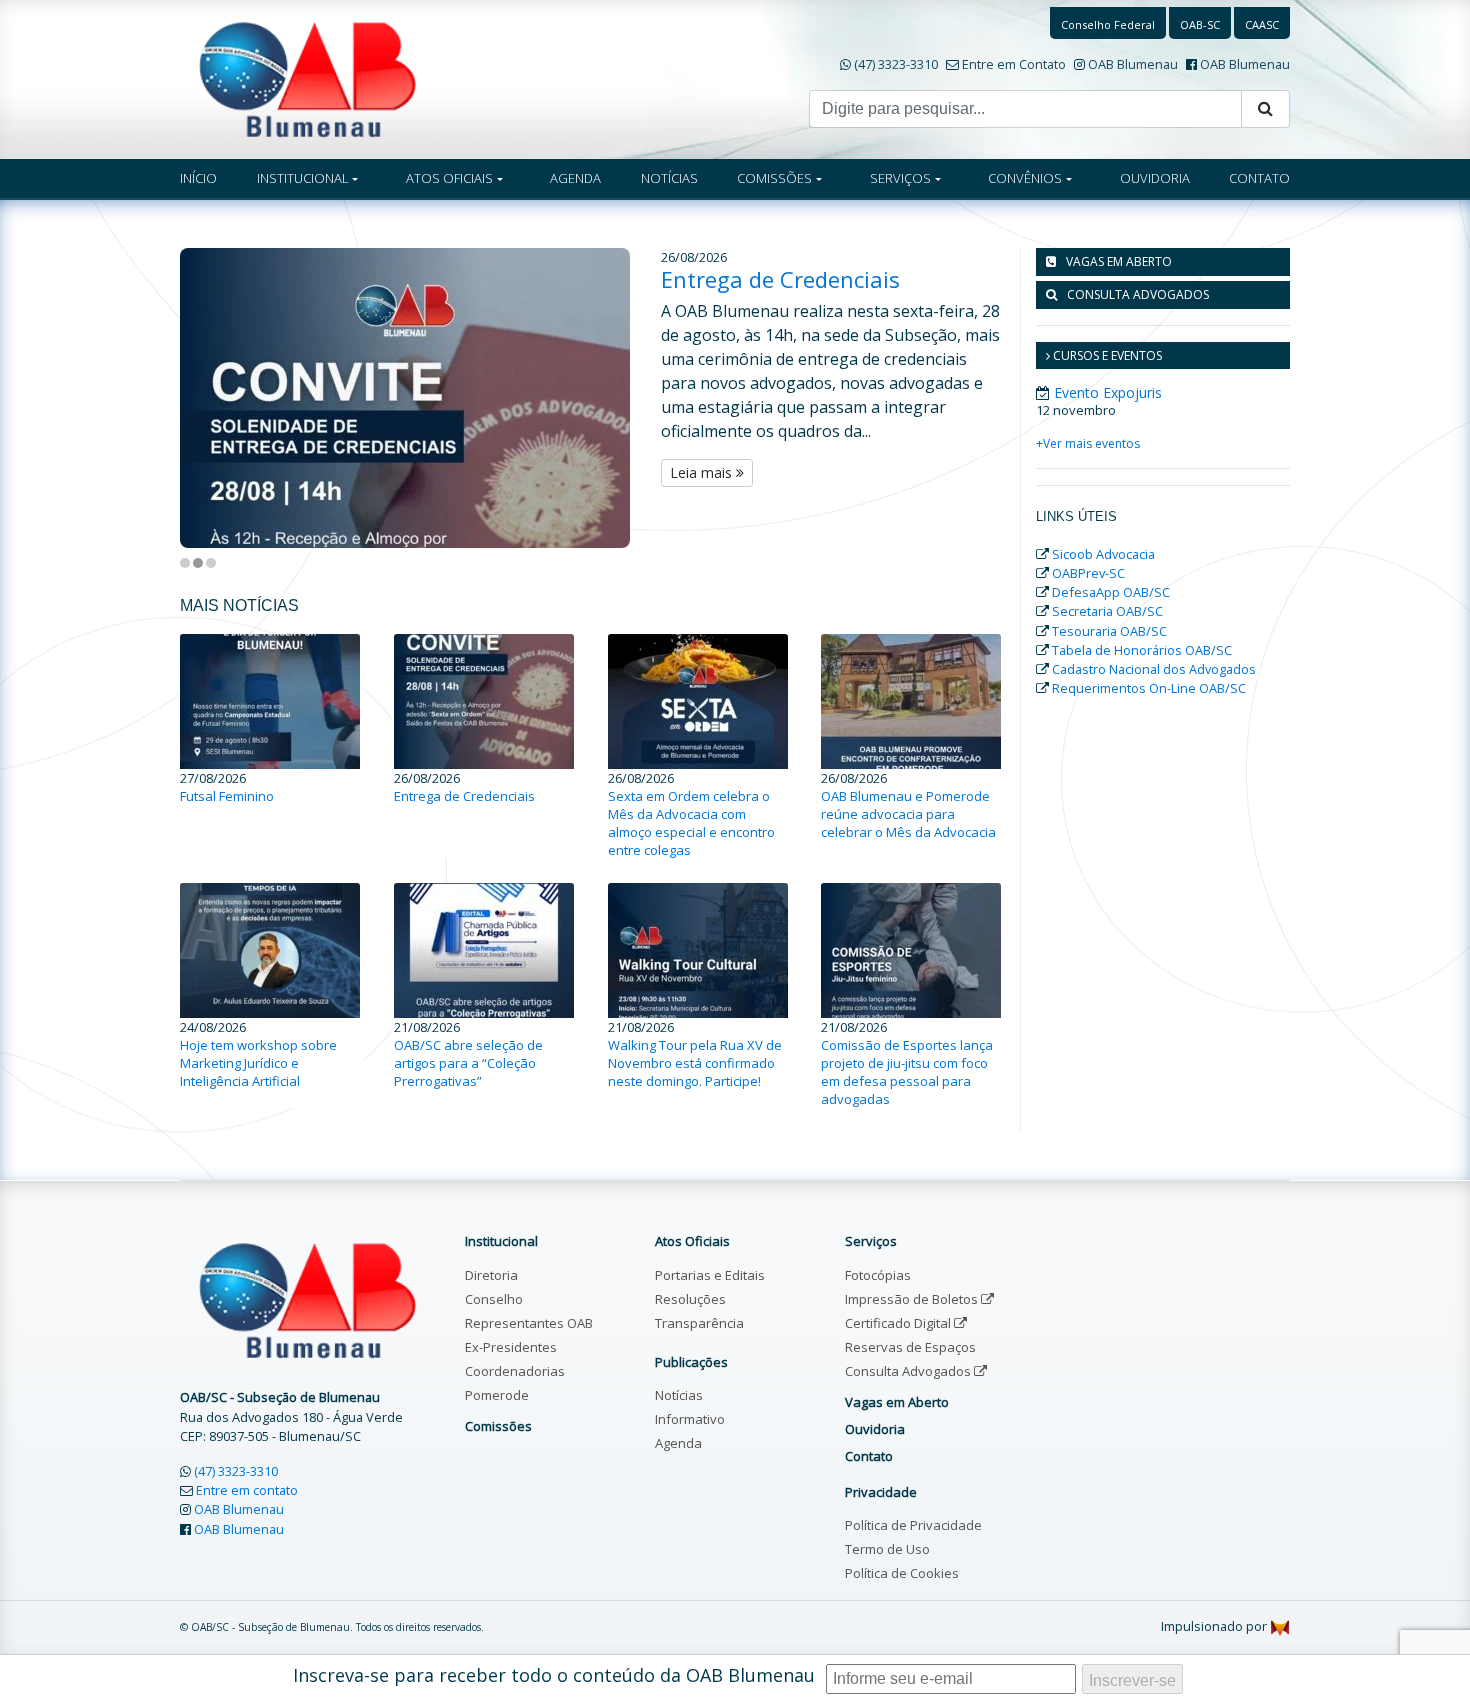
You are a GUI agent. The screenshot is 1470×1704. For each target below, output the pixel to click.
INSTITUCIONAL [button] (303, 178)
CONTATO (1259, 178)
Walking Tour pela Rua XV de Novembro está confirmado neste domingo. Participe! (695, 1063)
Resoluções (690, 1299)
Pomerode (497, 1395)
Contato (869, 1456)
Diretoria (491, 1275)
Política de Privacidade (913, 1525)
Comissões (498, 1426)
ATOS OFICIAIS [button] (449, 178)
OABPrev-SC (1088, 573)
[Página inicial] (307, 78)
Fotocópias (878, 1275)
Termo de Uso (887, 1549)
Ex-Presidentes (511, 1347)
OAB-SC (1200, 24)
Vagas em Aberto (1119, 261)
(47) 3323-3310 (896, 64)
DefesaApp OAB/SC (1111, 592)
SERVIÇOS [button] (900, 178)
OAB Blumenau (1133, 64)
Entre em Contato (1014, 64)
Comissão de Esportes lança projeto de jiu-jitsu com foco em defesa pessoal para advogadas (907, 1072)
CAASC (1262, 24)
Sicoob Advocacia (1103, 554)
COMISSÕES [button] (774, 178)
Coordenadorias (515, 1371)
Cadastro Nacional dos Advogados (1154, 669)
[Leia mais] (420, 398)
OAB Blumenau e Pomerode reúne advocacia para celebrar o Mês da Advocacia (908, 814)
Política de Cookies (902, 1573)
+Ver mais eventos (1088, 443)
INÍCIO (198, 178)
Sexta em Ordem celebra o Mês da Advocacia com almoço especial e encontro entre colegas (691, 823)
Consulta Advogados (909, 1371)
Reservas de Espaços (910, 1347)
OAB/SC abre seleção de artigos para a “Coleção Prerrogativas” (468, 1063)
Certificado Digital (899, 1323)
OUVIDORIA (1155, 178)
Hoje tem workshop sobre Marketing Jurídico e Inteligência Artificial (258, 1063)
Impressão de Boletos (913, 1299)
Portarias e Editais (710, 1275)
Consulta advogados (1138, 294)
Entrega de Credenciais (780, 279)
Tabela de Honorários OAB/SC (1142, 650)
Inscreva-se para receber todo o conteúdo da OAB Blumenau (554, 1675)
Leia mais (703, 472)
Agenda (678, 1443)
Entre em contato (247, 1490)
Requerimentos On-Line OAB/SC (1149, 688)
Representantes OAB (529, 1323)
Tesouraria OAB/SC (1109, 631)
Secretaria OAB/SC (1107, 611)
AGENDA (575, 178)
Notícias (679, 1395)
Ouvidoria (875, 1429)
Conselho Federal (1108, 24)
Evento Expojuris (1108, 392)
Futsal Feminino (227, 796)
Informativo (690, 1419)
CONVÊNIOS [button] (1025, 178)
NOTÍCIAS (669, 178)
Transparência (699, 1323)
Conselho (494, 1299)
